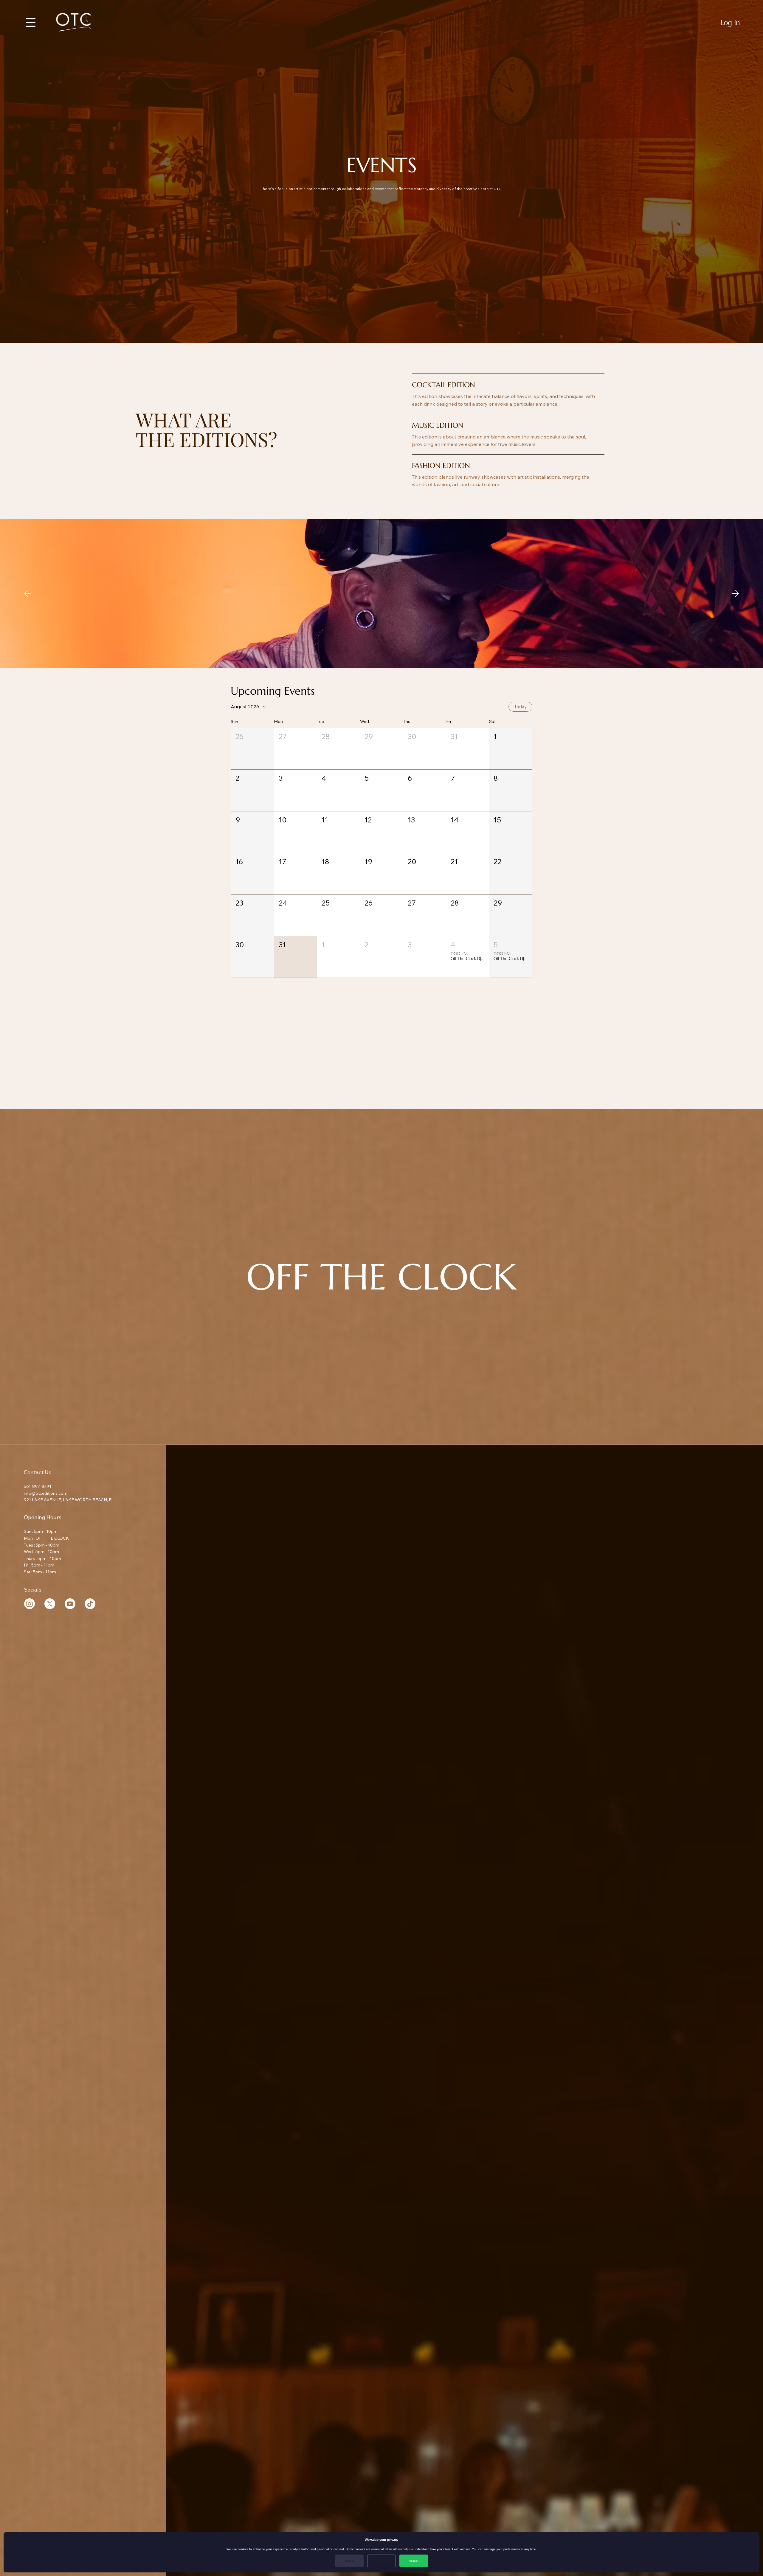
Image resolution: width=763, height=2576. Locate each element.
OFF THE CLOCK (381, 1277)
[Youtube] (70, 1604)
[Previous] (28, 593)
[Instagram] (30, 1604)
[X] (50, 1604)
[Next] (735, 593)
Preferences (381, 2561)
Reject (349, 2561)
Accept (414, 2561)
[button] (252, 749)
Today (520, 707)
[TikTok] (90, 1604)
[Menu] (31, 22)
